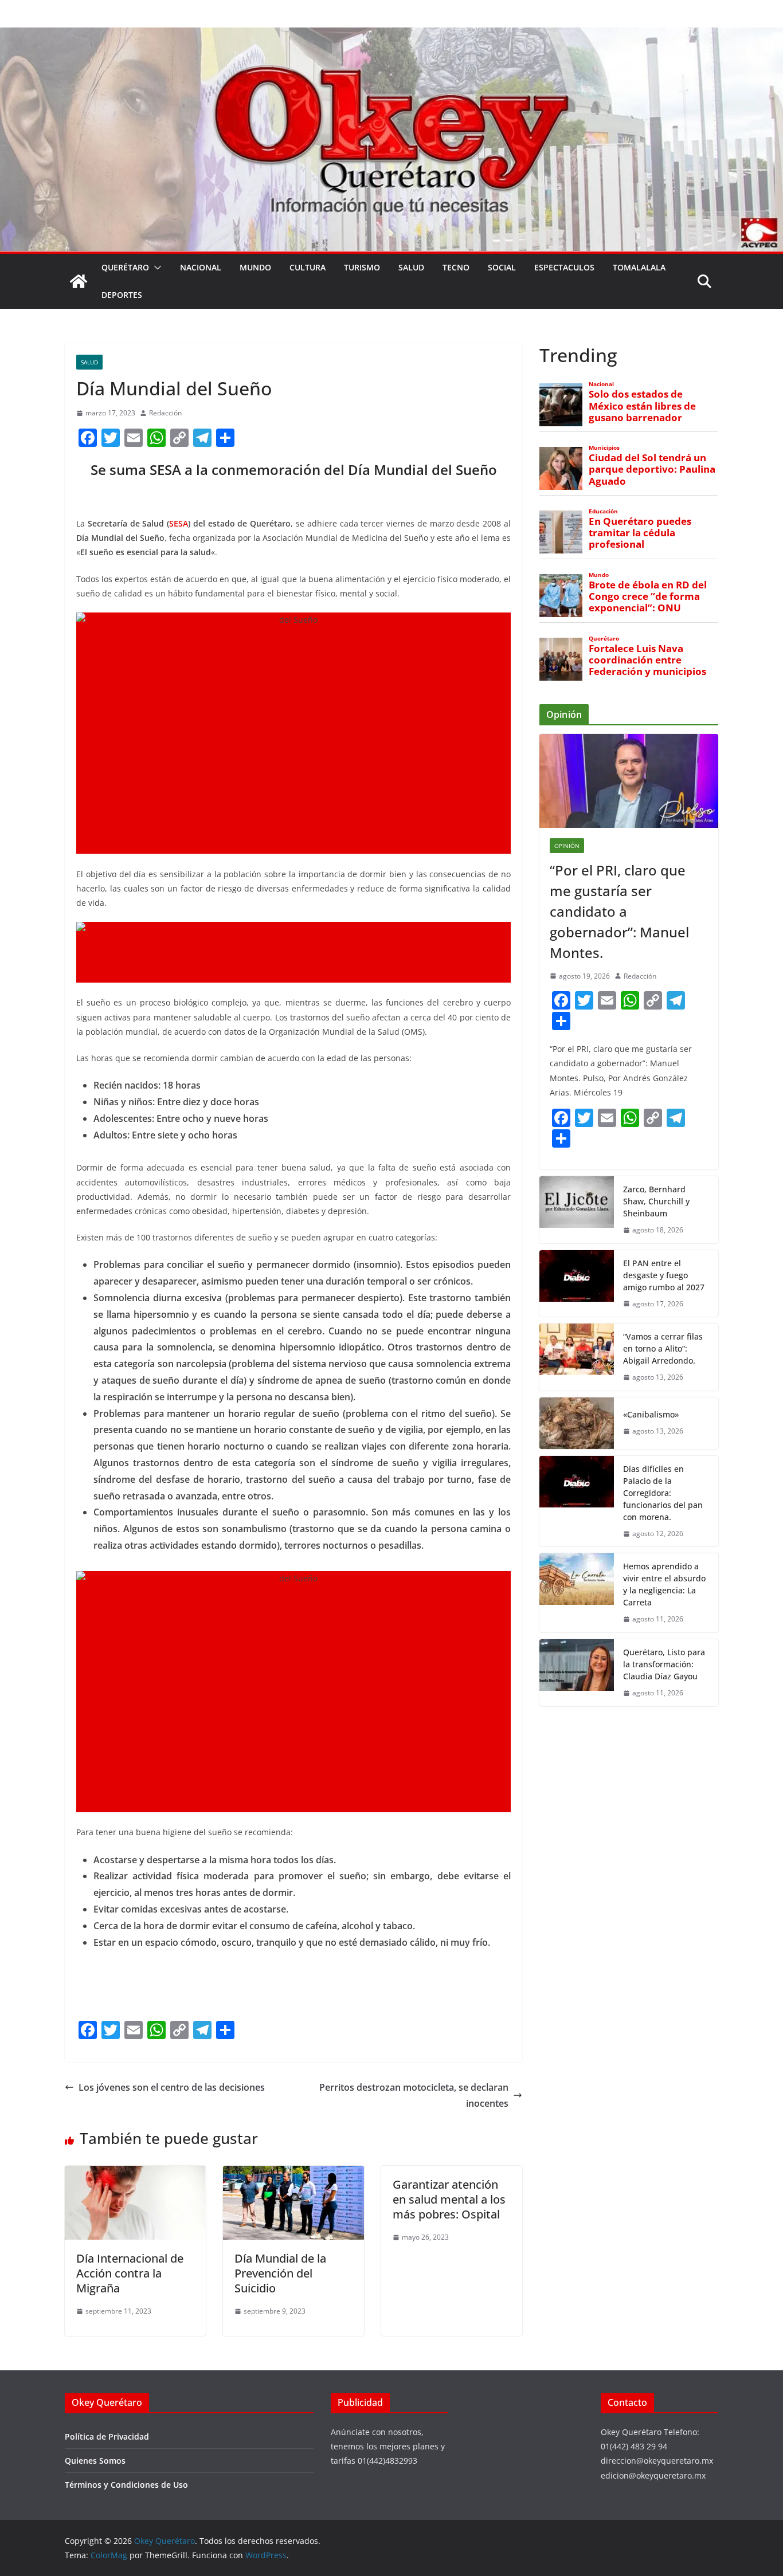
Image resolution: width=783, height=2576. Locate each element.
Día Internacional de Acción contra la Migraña (130, 2273)
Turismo (362, 267)
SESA (179, 523)
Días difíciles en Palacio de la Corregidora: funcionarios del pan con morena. (663, 1493)
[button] (155, 268)
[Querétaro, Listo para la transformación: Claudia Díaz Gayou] (577, 1673)
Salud (411, 267)
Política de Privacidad (107, 2436)
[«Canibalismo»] (577, 1423)
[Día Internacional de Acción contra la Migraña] (135, 2174)
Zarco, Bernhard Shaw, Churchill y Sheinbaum (656, 1201)
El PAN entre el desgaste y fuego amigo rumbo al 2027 (664, 1275)
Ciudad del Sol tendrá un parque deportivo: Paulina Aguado (652, 469)
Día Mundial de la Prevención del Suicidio (280, 2273)
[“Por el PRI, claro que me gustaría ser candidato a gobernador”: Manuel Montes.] (629, 781)
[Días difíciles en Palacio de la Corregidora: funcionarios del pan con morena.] (577, 1501)
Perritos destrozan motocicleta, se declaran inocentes (414, 2096)
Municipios (604, 448)
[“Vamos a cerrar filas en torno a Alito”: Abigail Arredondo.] (577, 1357)
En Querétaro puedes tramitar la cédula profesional (640, 533)
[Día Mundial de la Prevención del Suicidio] (293, 2174)
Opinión (567, 846)
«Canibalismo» (651, 1414)
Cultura (308, 267)
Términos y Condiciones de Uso (126, 2485)
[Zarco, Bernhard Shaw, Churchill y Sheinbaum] (577, 1210)
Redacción (165, 413)
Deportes (122, 295)
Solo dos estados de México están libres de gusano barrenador (642, 406)
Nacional (201, 267)
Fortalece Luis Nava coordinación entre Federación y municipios (647, 660)
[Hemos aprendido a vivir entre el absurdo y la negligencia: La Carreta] (577, 1593)
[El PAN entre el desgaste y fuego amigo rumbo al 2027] (577, 1284)
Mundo (255, 267)
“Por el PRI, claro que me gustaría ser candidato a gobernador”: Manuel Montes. (619, 911)
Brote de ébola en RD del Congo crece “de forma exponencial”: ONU (648, 596)
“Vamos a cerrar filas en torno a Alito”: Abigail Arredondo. (663, 1348)
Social (502, 267)
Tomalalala (639, 267)
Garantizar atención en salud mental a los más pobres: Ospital (449, 2199)
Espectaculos (564, 267)
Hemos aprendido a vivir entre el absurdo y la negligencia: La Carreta (664, 1584)
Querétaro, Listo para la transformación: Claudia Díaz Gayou (664, 1664)
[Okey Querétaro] (391, 36)
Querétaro (125, 267)
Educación (603, 511)
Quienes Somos (95, 2461)
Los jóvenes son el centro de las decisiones (172, 2087)
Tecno (456, 267)
